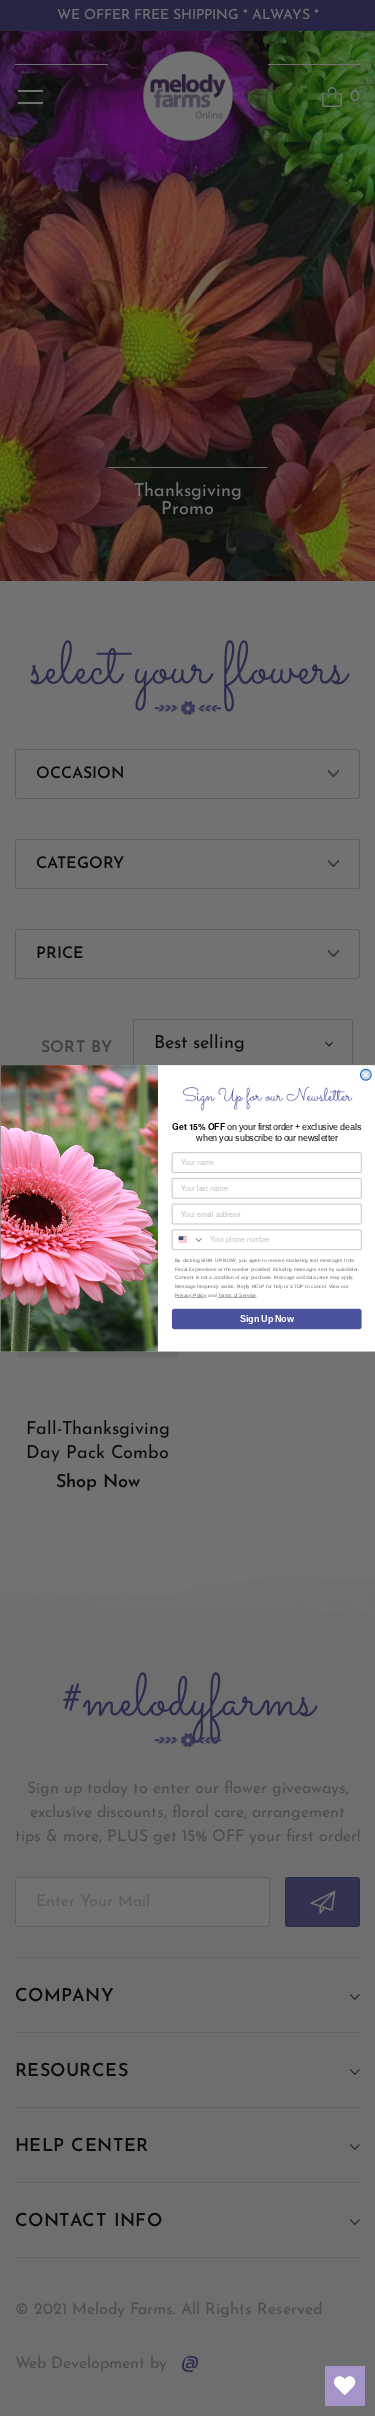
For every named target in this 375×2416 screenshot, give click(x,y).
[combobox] (188, 1239)
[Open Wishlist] (345, 2386)
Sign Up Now (266, 1318)
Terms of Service (237, 1294)
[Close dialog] (365, 1074)
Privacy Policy (191, 1294)
